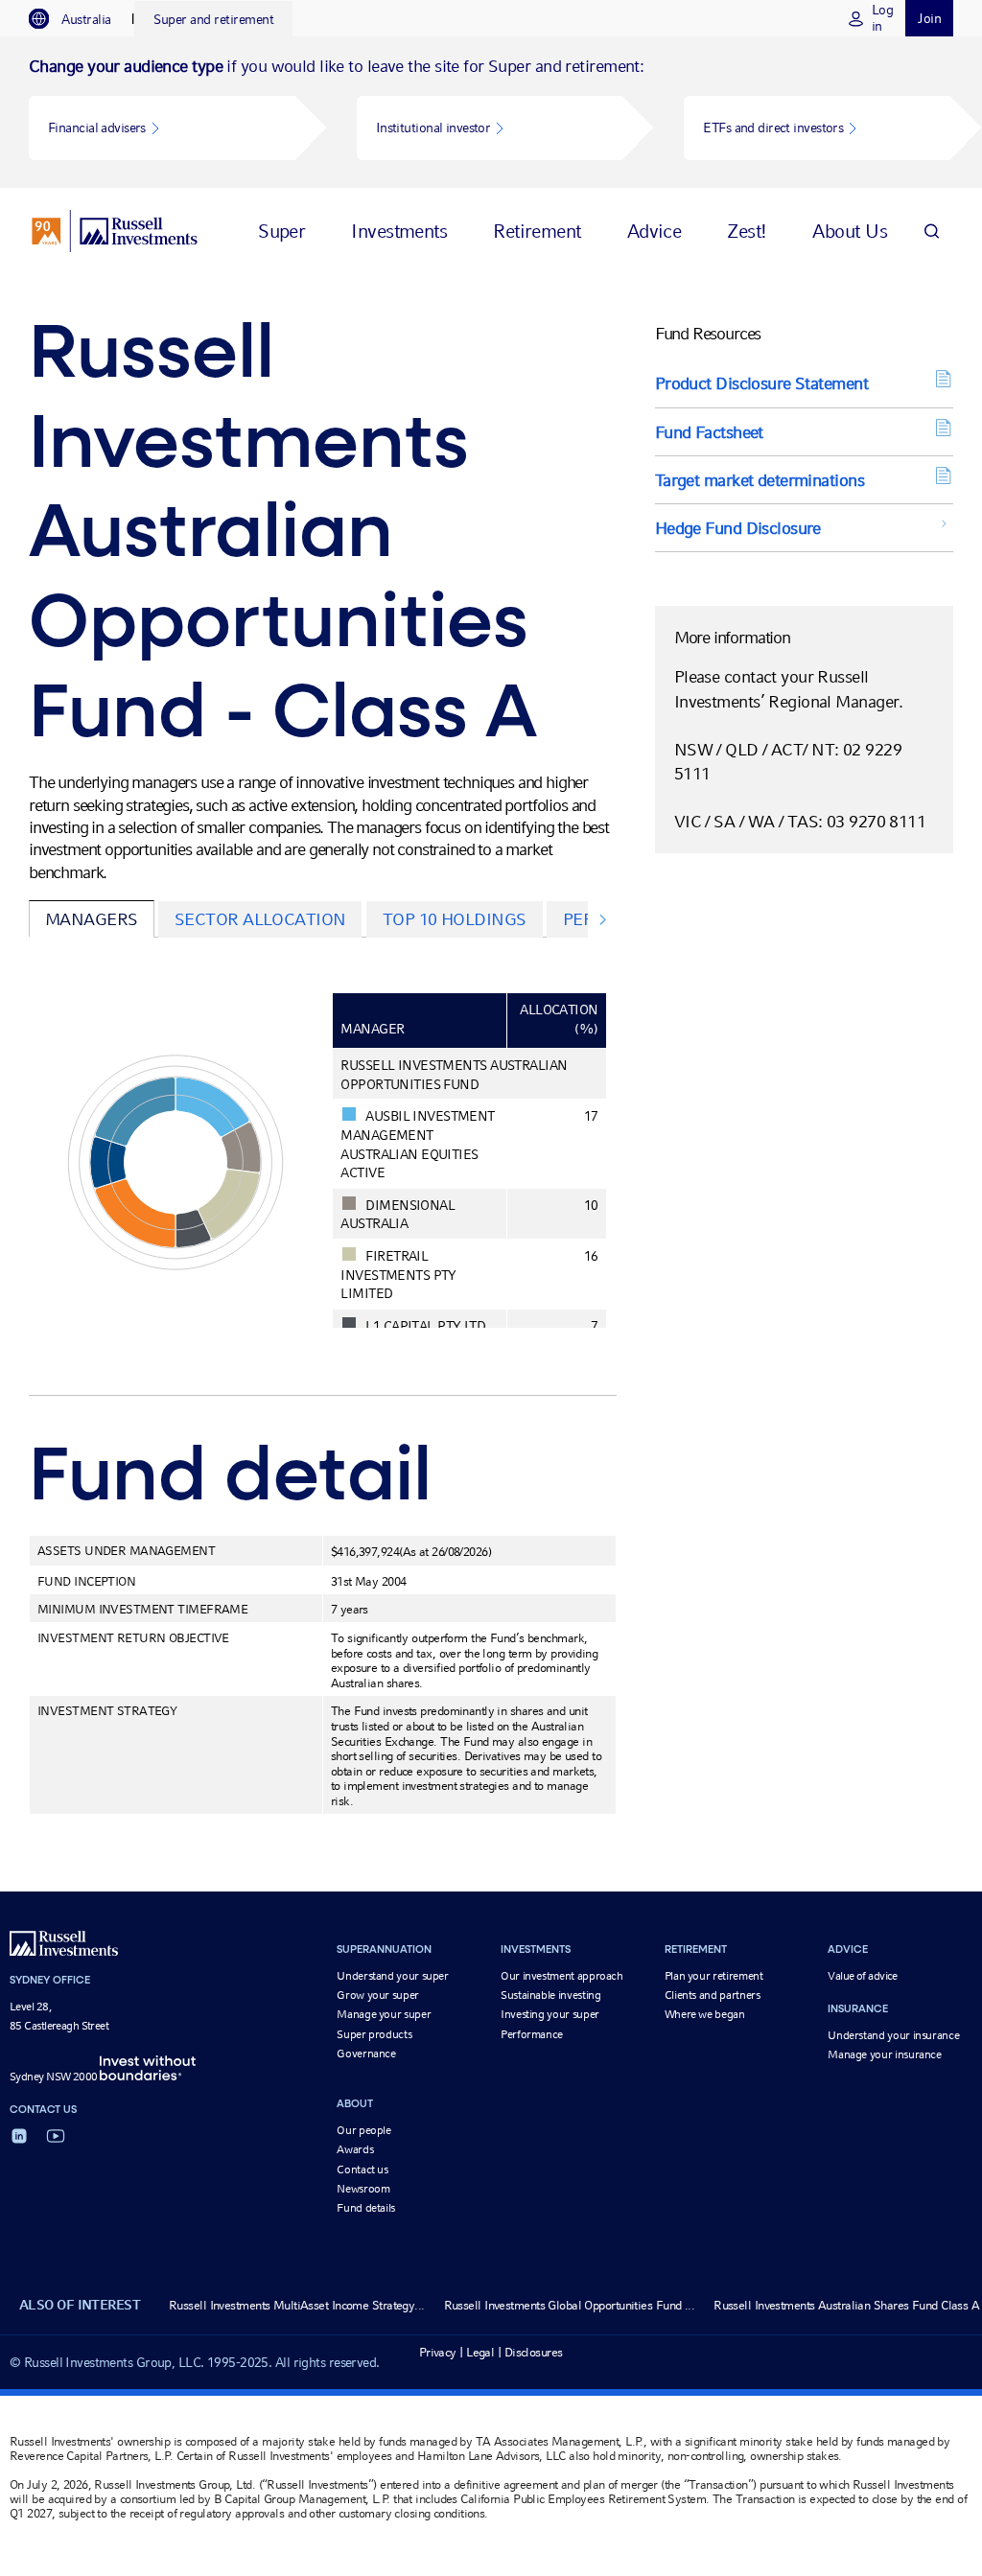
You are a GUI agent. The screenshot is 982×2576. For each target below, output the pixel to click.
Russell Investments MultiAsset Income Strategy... (297, 2305)
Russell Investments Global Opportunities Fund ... (570, 2305)
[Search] (931, 231)
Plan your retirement (714, 1976)
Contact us (362, 2170)
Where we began (705, 2014)
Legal (480, 2352)
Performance (532, 2034)
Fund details (366, 2208)
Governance (366, 2054)
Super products (374, 2034)
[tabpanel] (491, 112)
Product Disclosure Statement (761, 383)
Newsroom (363, 2189)
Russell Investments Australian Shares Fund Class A (846, 2305)
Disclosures (534, 2352)
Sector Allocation (260, 919)
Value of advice (863, 1976)
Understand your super (392, 1976)
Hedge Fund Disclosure (738, 528)
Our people (363, 2130)
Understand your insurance (893, 2035)
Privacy (438, 2352)
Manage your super (384, 2014)
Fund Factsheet (709, 432)
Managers (92, 919)
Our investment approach (562, 1976)
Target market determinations (760, 480)
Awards (355, 2149)
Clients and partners (713, 1995)
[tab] (80, 19)
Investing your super (550, 2014)
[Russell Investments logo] (115, 231)
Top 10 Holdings (455, 919)
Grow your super (378, 1995)
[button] (162, 128)
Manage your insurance (884, 2054)
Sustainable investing (550, 1995)
